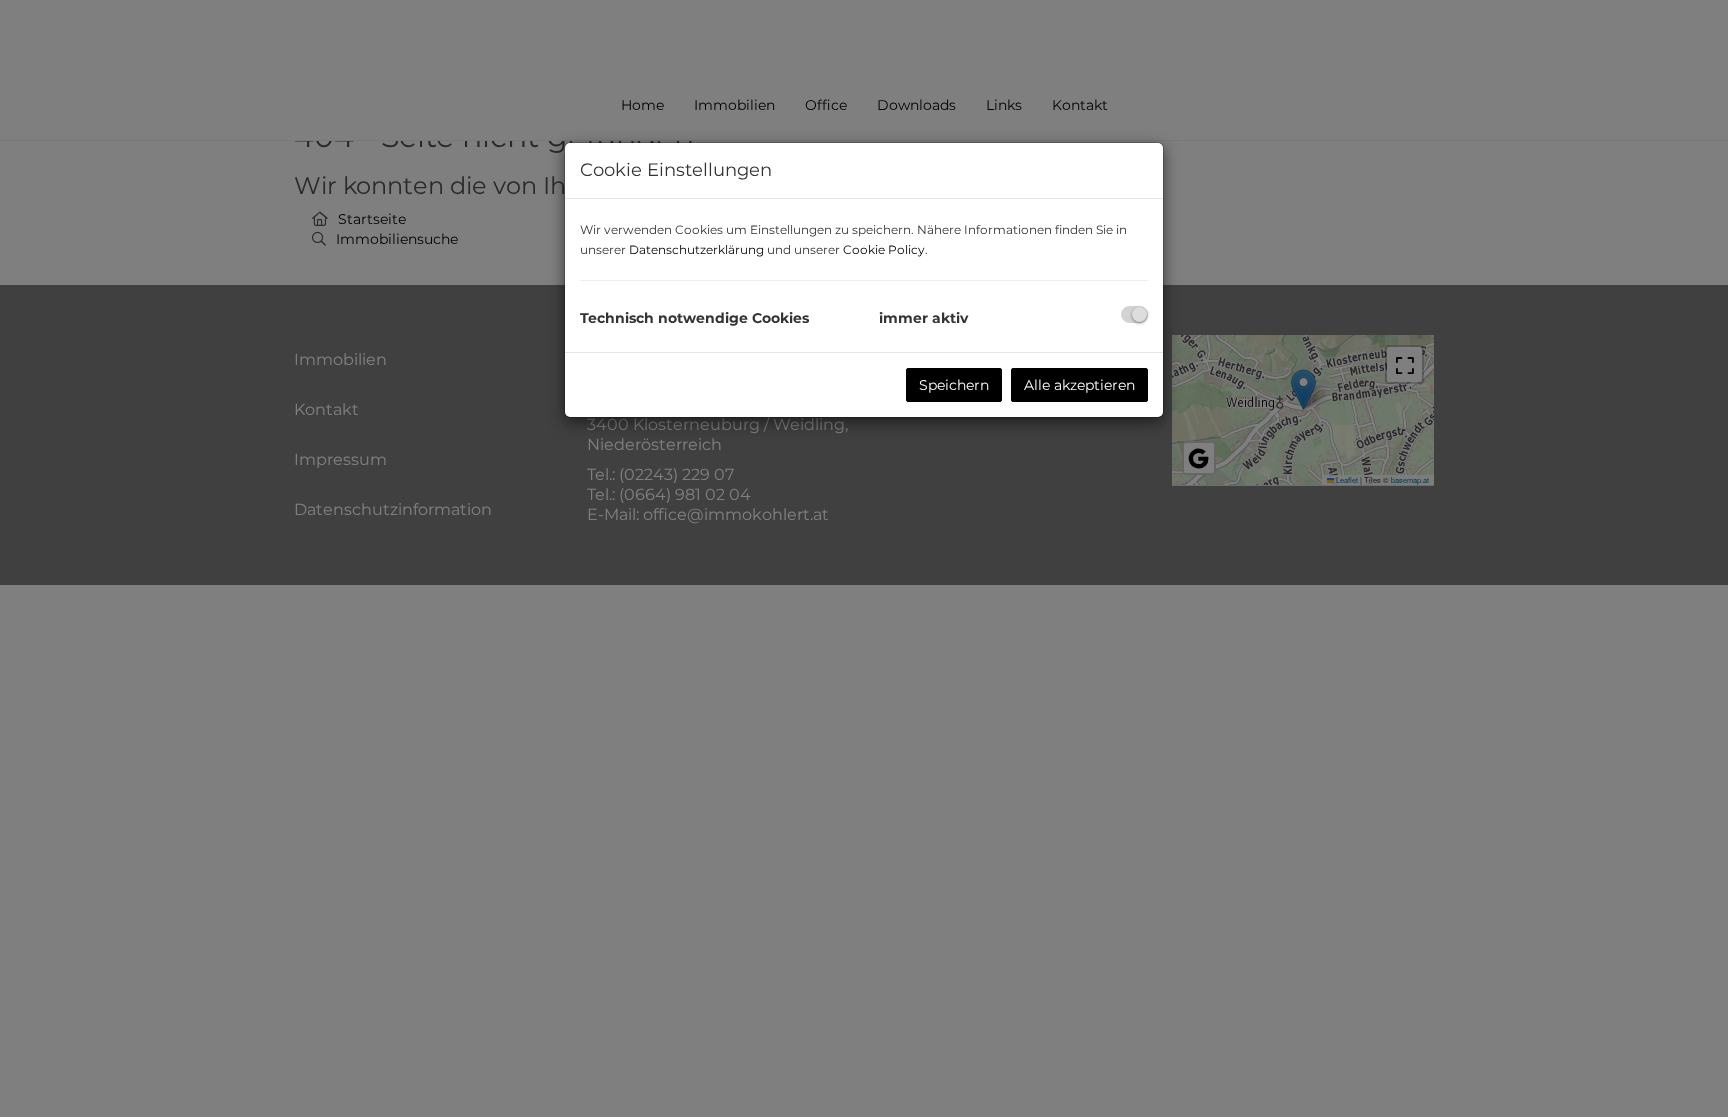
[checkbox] (1134, 314)
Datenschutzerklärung (696, 249)
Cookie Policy (884, 249)
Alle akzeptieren (1079, 385)
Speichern (954, 385)
